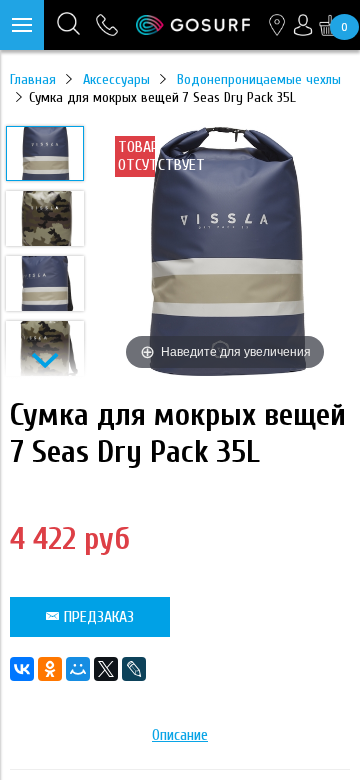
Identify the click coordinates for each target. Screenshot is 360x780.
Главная (33, 79)
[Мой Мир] (78, 669)
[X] (106, 669)
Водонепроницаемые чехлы (259, 79)
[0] (330, 25)
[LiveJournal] (134, 669)
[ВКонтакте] (22, 669)
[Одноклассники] (50, 669)
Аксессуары (116, 79)
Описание (180, 735)
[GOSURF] (193, 25)
